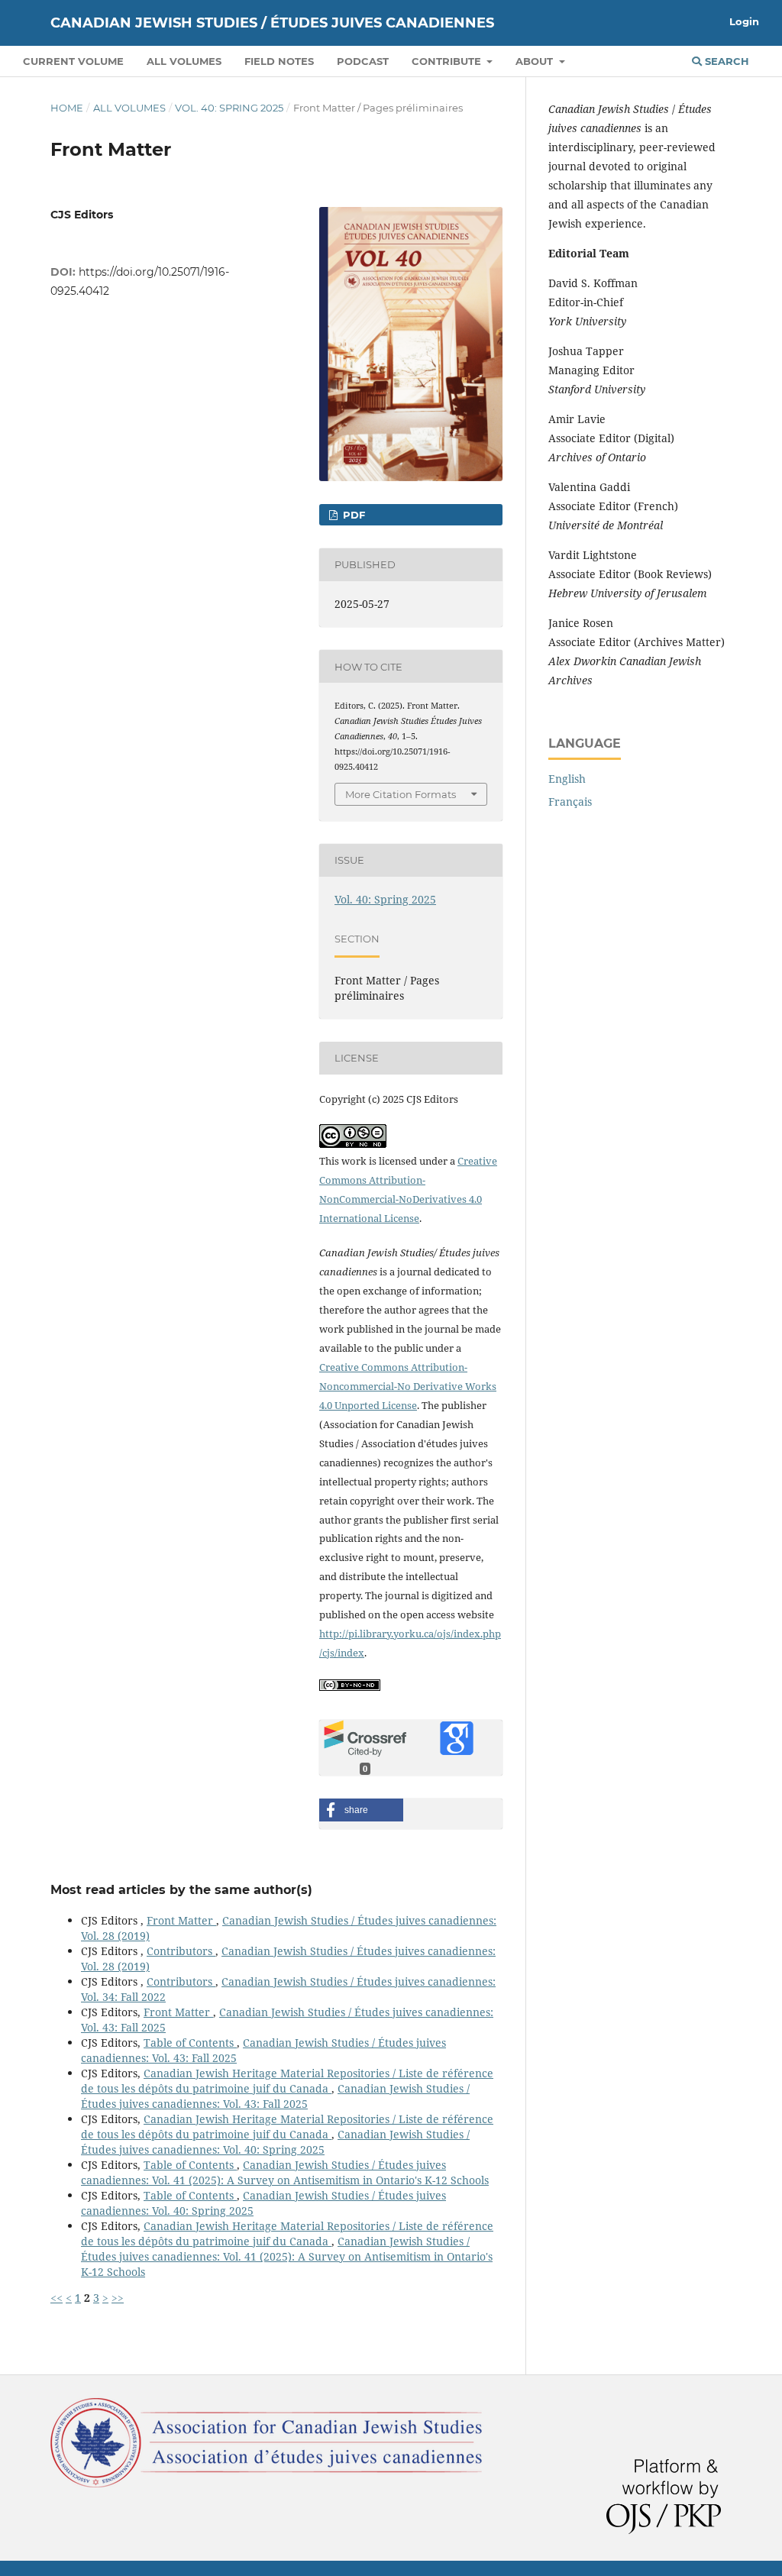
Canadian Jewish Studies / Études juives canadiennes (272, 23)
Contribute (448, 61)
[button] (361, 1810)
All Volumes (184, 61)
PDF (352, 515)
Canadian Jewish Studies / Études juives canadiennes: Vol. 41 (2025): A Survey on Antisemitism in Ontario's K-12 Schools (285, 2172)
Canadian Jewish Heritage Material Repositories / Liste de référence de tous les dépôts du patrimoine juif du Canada (287, 2081)
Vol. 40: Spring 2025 (229, 108)
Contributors (181, 1951)
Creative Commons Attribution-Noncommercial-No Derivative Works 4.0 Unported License (408, 1386)
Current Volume (73, 61)
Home (67, 108)
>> (118, 2298)
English (567, 779)
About (536, 61)
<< (57, 2298)
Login (744, 21)
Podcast (363, 61)
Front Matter (181, 1920)
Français (570, 802)
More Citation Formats (401, 794)
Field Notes (279, 61)
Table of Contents (190, 2043)
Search (725, 61)
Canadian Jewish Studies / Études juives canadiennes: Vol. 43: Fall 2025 (275, 2096)
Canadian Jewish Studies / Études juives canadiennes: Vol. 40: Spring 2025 (275, 2142)
